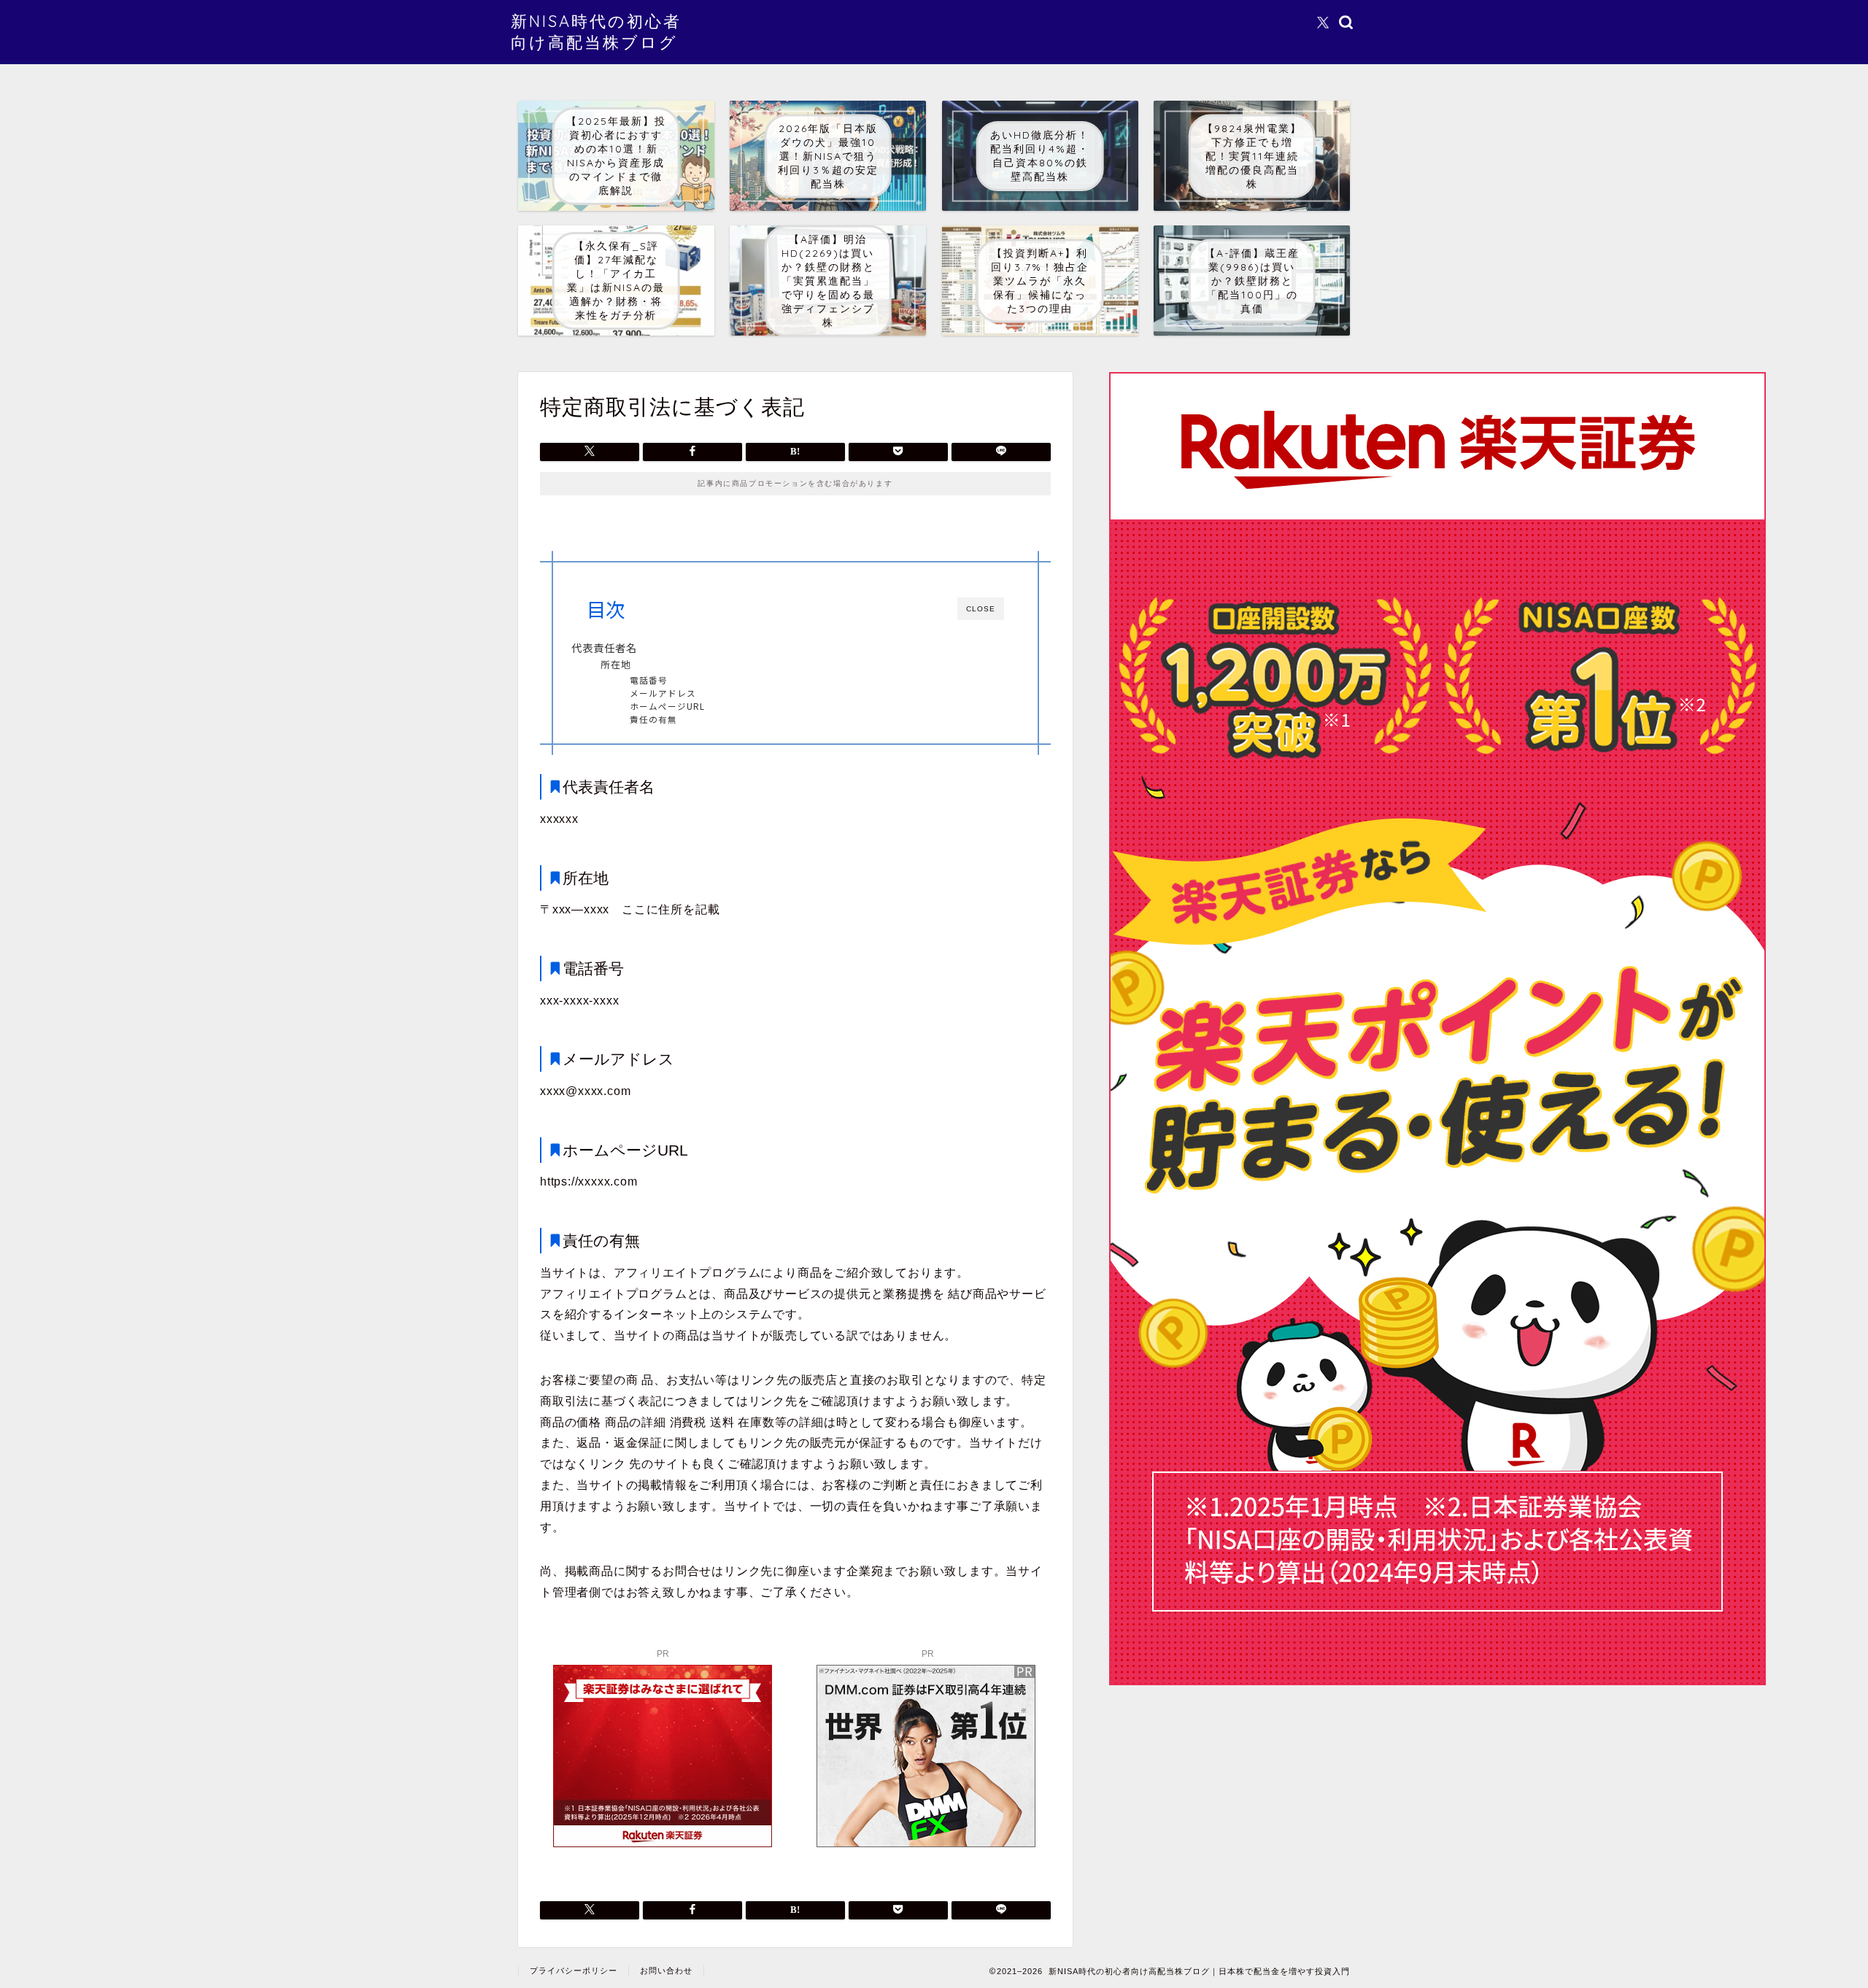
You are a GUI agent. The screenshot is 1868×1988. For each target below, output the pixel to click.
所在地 (616, 664)
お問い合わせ (666, 1970)
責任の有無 (653, 719)
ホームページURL (667, 706)
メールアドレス (663, 693)
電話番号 (649, 680)
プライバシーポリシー (574, 1970)
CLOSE (981, 609)
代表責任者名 (604, 647)
